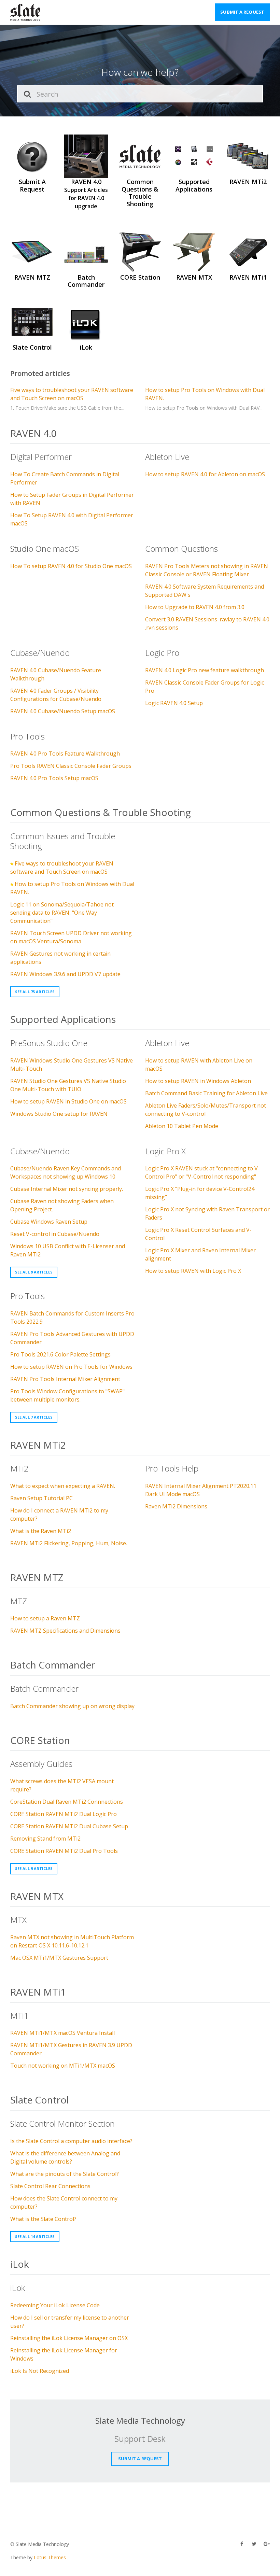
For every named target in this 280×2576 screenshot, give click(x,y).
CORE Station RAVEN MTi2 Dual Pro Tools (64, 1851)
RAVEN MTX (37, 1896)
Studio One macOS (45, 548)
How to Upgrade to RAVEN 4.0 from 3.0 (195, 607)
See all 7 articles (34, 1417)
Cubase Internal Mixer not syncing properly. (67, 1189)
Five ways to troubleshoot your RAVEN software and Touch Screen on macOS (72, 394)
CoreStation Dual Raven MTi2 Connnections (67, 1802)
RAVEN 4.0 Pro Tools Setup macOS (54, 778)
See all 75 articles (35, 992)
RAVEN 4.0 (33, 433)
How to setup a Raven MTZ (45, 1618)
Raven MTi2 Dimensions (176, 1506)
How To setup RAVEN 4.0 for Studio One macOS (71, 566)
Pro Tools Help (172, 1468)
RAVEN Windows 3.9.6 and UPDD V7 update (65, 974)
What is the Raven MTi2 (41, 1531)
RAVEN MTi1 (38, 1992)
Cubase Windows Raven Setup (49, 1222)
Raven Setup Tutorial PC (41, 1498)
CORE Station (40, 1740)
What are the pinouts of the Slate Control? (65, 2174)
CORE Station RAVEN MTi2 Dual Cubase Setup (69, 1826)
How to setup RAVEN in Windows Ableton (198, 1081)
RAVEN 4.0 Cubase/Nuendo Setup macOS (63, 711)
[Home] (25, 12)
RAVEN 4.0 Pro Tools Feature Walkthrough (65, 754)
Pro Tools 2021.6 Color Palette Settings (60, 1354)
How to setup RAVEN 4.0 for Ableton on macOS (205, 474)
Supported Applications (63, 1019)
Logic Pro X (165, 1151)
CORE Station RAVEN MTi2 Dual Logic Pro (64, 1814)
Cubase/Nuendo (40, 653)
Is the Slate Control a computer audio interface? (71, 2141)
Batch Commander (53, 1665)
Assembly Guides (41, 1764)
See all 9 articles (34, 1272)
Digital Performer (41, 457)
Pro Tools (27, 736)
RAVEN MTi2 (38, 1445)
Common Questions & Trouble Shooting (101, 812)
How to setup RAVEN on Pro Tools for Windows (71, 1367)
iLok (19, 2264)
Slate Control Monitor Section (62, 2123)
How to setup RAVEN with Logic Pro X (193, 1271)
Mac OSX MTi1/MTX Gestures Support (59, 1958)
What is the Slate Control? (43, 2219)
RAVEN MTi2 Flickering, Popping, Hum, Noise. (69, 1543)
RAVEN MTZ (37, 1577)
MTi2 (19, 1468)
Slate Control (40, 2100)
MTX (18, 1920)
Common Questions (181, 548)
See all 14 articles (35, 2236)
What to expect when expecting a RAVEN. (63, 1486)
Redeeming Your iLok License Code (55, 2305)
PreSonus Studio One (49, 1043)
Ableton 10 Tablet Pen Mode (182, 1126)
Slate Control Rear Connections (50, 2186)
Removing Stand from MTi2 (45, 1839)
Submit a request (242, 12)
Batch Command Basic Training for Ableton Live (206, 1093)
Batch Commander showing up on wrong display (72, 1706)
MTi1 (19, 2016)
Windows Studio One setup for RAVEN (59, 1114)
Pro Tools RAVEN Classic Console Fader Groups (71, 766)
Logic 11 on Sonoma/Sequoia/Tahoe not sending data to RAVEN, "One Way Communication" (62, 913)
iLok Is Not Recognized (40, 2371)
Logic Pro (162, 653)
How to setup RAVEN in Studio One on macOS (68, 1101)
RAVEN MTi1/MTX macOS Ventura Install (62, 2033)
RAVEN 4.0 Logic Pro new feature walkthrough (205, 670)
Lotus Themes (50, 2557)
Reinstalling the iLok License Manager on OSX (69, 2338)
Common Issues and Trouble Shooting (63, 841)
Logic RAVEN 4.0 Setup (174, 703)
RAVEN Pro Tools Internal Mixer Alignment (65, 1379)
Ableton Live (167, 457)
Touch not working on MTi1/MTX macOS (63, 2066)
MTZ (19, 1601)
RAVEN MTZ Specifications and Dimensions (65, 1631)
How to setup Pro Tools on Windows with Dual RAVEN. (205, 394)
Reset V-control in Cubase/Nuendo (55, 1234)
